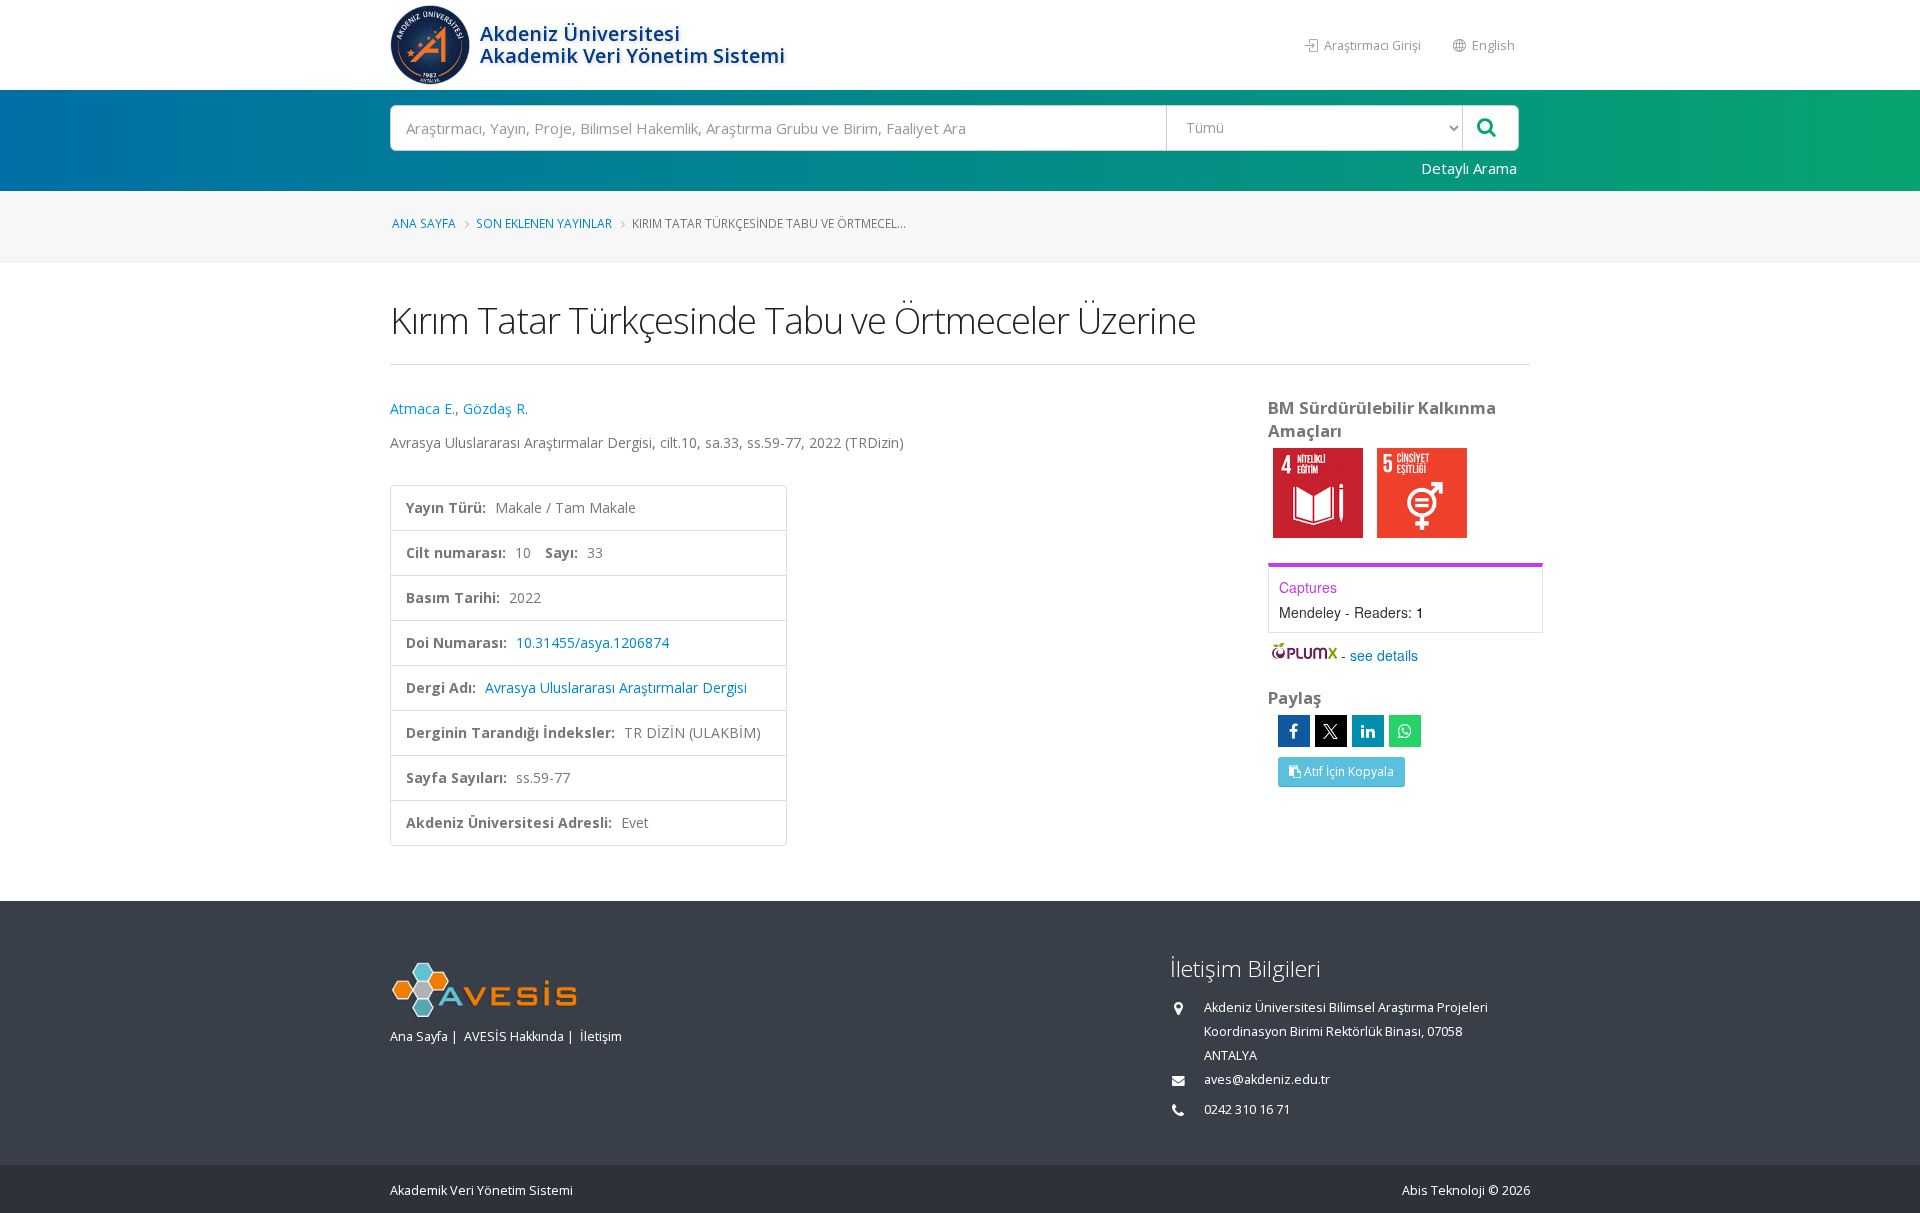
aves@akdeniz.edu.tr (1267, 1079)
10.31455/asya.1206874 (592, 642)
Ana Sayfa (424, 223)
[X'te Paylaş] (1331, 731)
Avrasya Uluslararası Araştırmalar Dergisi (616, 687)
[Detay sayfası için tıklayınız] (1320, 491)
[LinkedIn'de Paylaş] (1368, 731)
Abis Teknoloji (1443, 1190)
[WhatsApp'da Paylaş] (1405, 731)
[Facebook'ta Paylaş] (1294, 731)
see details (1384, 655)
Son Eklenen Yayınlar (544, 223)
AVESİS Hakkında (514, 1036)
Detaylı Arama (1469, 168)
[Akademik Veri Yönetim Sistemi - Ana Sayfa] (432, 45)
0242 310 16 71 (1247, 1109)
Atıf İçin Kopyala (1347, 771)
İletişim (601, 1036)
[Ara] (1486, 128)
